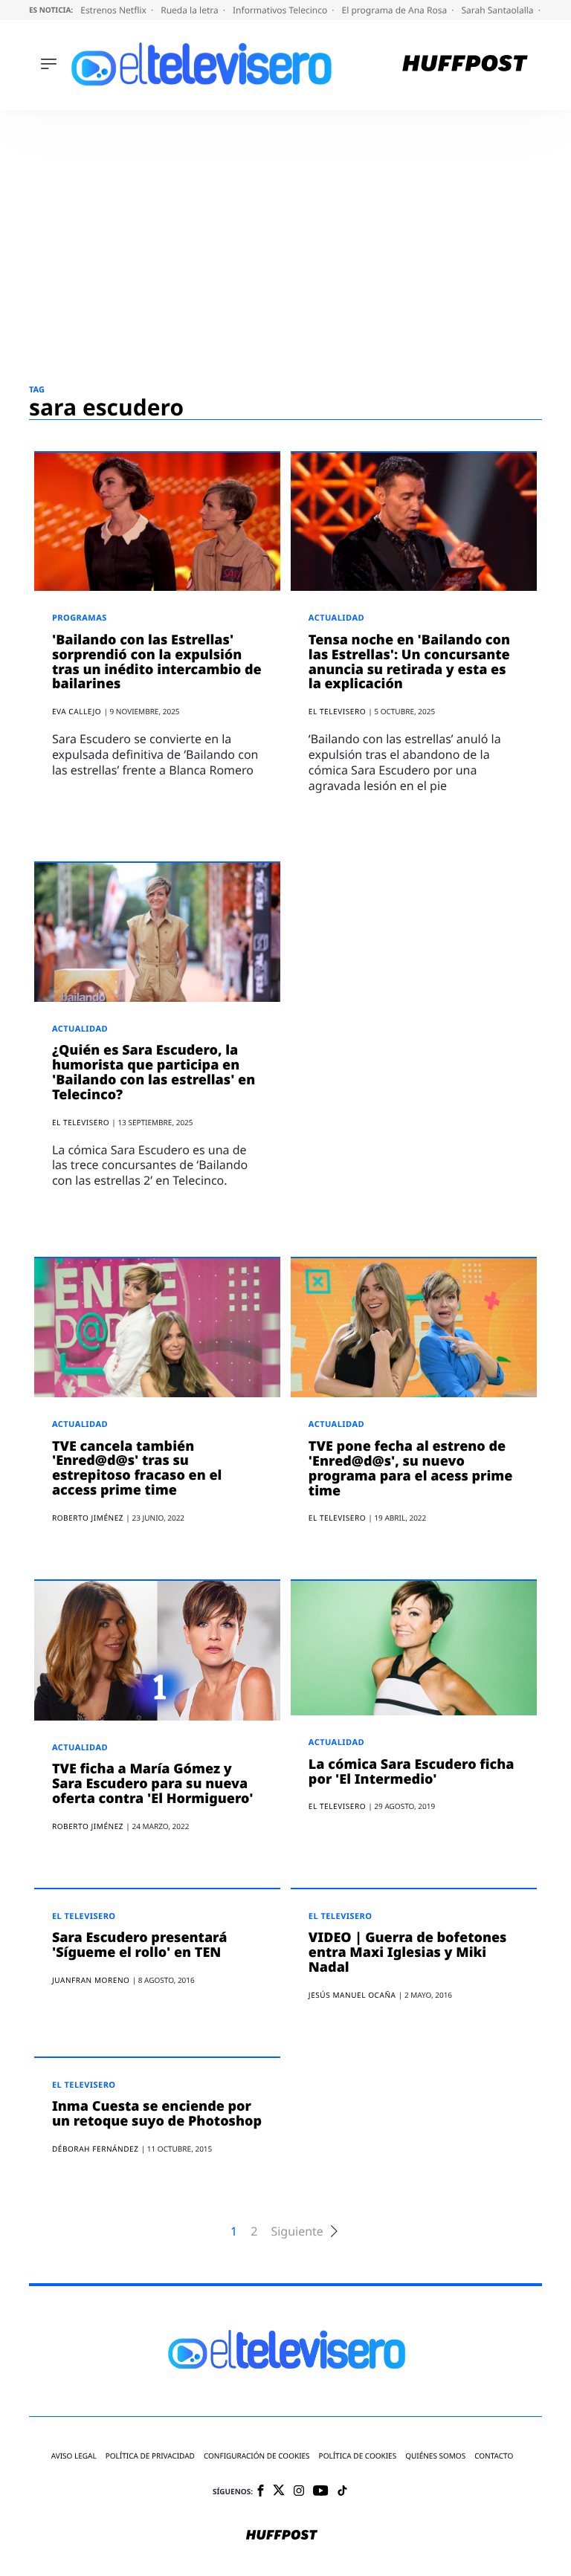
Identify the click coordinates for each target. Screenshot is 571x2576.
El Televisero (84, 1916)
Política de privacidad (150, 2456)
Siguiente (297, 2232)
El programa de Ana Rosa (396, 10)
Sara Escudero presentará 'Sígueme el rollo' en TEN (140, 1945)
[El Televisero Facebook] (261, 2492)
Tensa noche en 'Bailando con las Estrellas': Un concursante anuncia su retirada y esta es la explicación (409, 662)
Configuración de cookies (257, 2456)
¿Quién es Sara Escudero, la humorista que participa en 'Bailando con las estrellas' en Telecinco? (154, 1072)
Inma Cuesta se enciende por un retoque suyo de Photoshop (157, 2114)
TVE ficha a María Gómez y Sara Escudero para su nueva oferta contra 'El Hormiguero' (153, 1784)
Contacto (494, 2456)
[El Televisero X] (279, 2491)
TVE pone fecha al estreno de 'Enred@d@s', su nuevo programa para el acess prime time (411, 1468)
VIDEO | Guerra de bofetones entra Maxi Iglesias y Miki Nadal (408, 1952)
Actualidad (336, 618)
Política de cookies (358, 2456)
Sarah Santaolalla (498, 10)
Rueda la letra (191, 10)
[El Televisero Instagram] (299, 2492)
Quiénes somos (435, 2456)
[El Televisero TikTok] (342, 2492)
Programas (80, 618)
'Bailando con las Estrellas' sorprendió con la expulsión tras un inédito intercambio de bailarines (157, 662)
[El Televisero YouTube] (321, 2492)
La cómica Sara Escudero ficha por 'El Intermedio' (412, 1772)
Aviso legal (74, 2456)
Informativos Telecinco (281, 10)
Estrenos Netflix (114, 10)
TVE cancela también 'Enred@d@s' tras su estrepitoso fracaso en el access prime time (137, 1468)
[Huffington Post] (465, 65)
